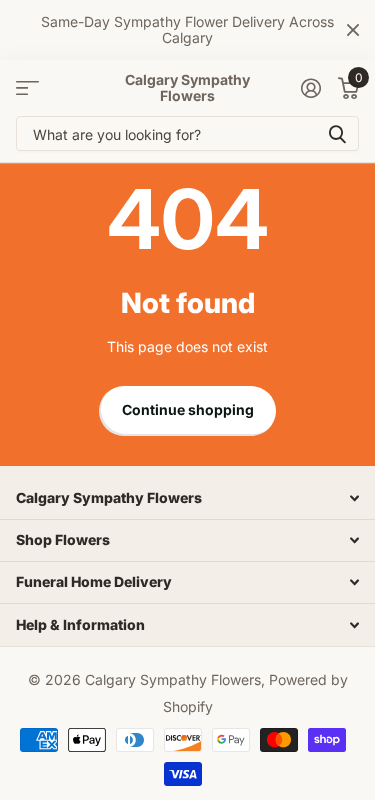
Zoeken (337, 133)
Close (353, 30)
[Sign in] (310, 88)
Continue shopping (188, 409)
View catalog (27, 88)
